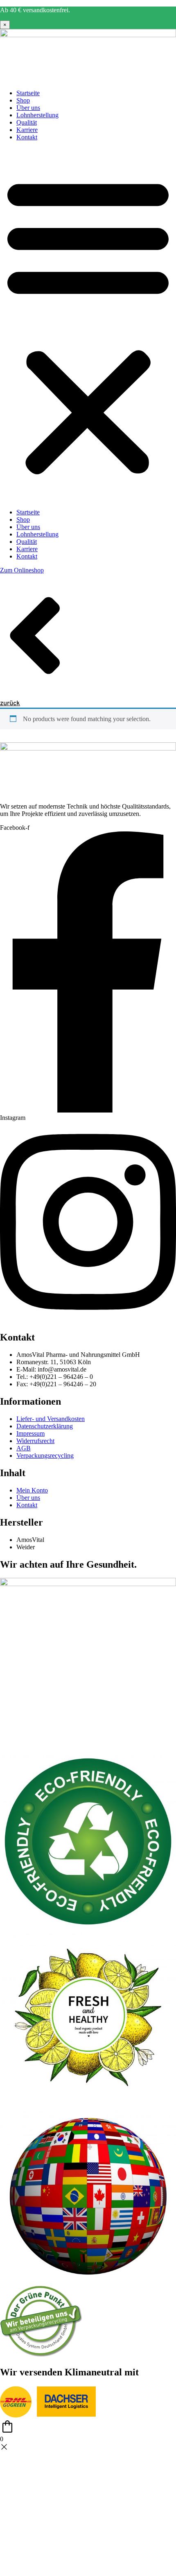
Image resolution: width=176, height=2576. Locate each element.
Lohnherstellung (37, 115)
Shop (23, 100)
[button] (88, 325)
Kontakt (27, 137)
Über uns (28, 108)
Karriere (27, 130)
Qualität (27, 122)
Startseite (28, 93)
